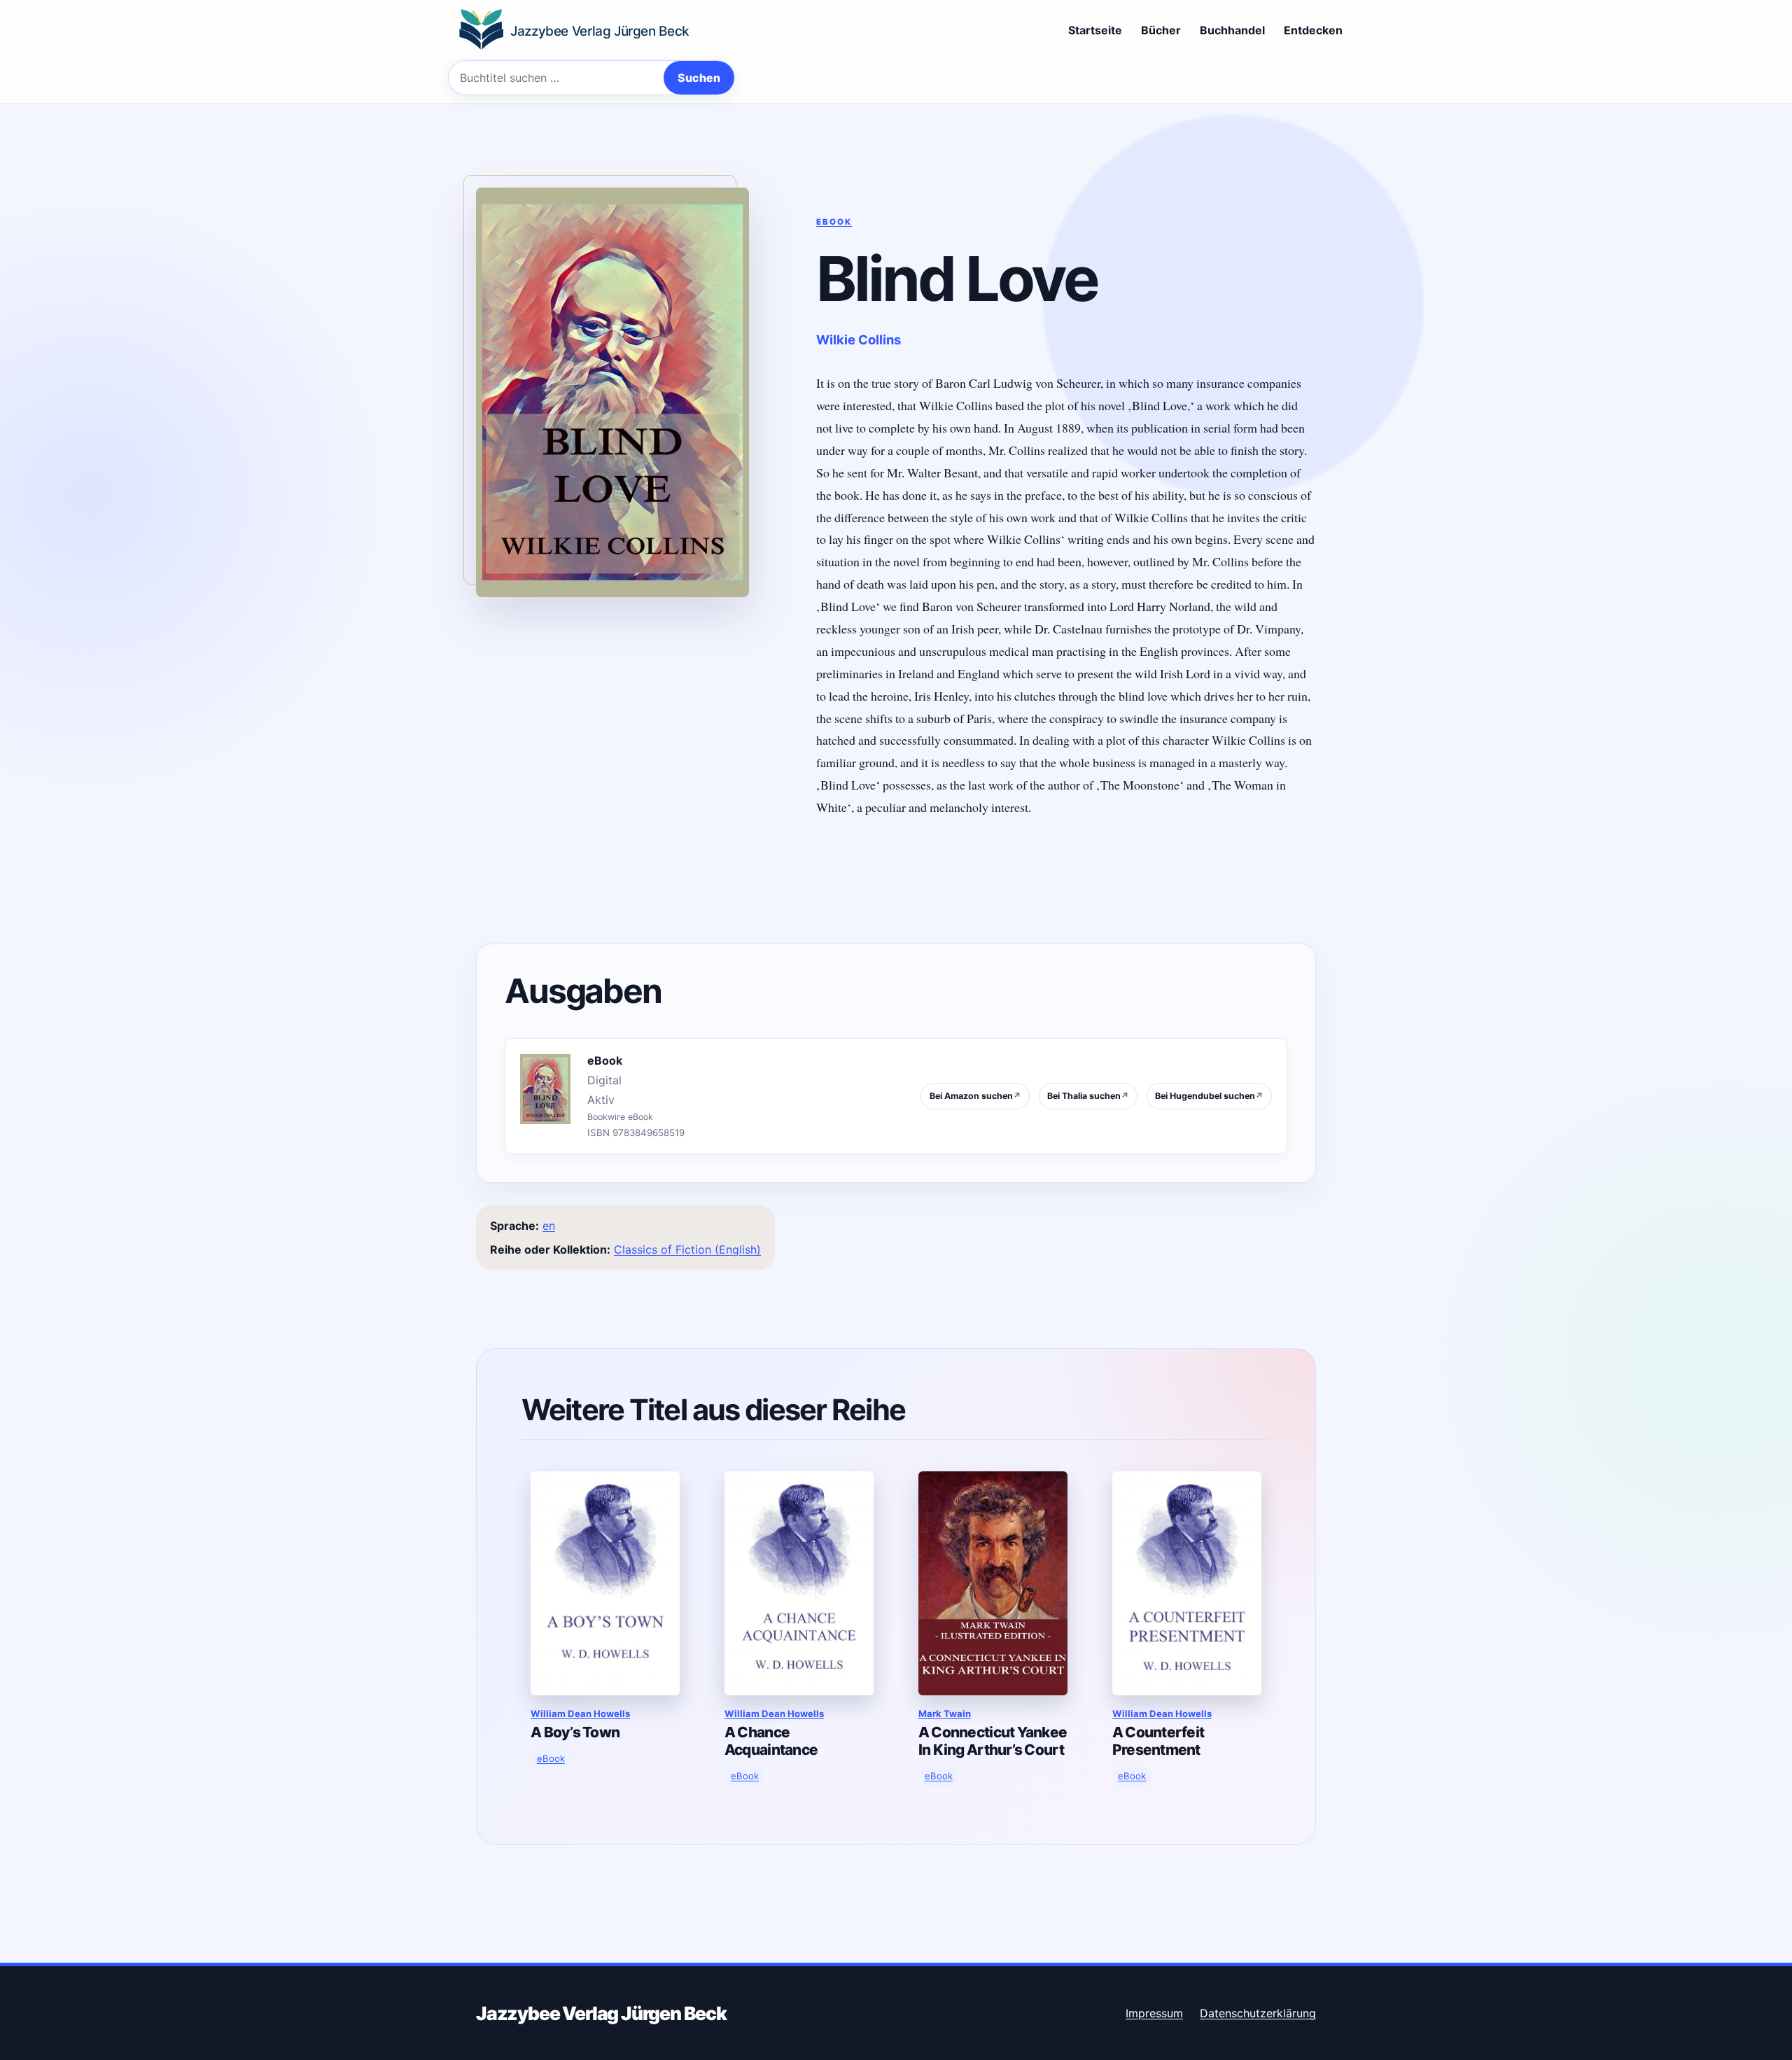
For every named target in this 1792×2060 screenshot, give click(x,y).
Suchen (699, 78)
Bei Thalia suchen (1088, 1096)
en (549, 1226)
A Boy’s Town (575, 1732)
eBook (834, 222)
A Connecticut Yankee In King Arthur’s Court (993, 1741)
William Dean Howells (580, 1714)
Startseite (1095, 30)
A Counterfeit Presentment (1158, 1741)
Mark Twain (945, 1714)
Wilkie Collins (859, 339)
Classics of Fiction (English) (687, 1249)
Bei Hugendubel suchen (1209, 1096)
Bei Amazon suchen (975, 1096)
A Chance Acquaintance (771, 1741)
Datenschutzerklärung (1258, 2013)
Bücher (1161, 30)
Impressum (1154, 2013)
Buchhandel (1232, 30)
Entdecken (1313, 30)
